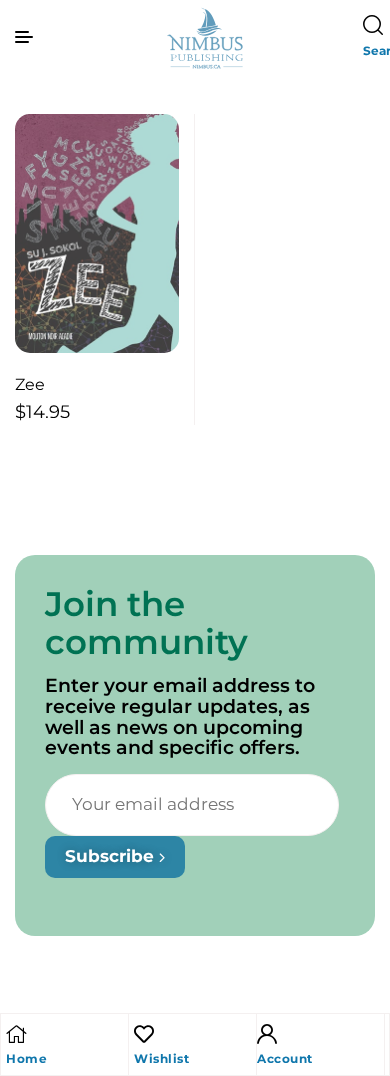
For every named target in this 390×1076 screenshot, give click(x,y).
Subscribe (112, 856)
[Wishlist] (144, 1034)
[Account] (267, 1034)
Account (285, 1058)
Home (26, 1058)
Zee (30, 384)
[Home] (16, 1034)
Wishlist (161, 1058)
